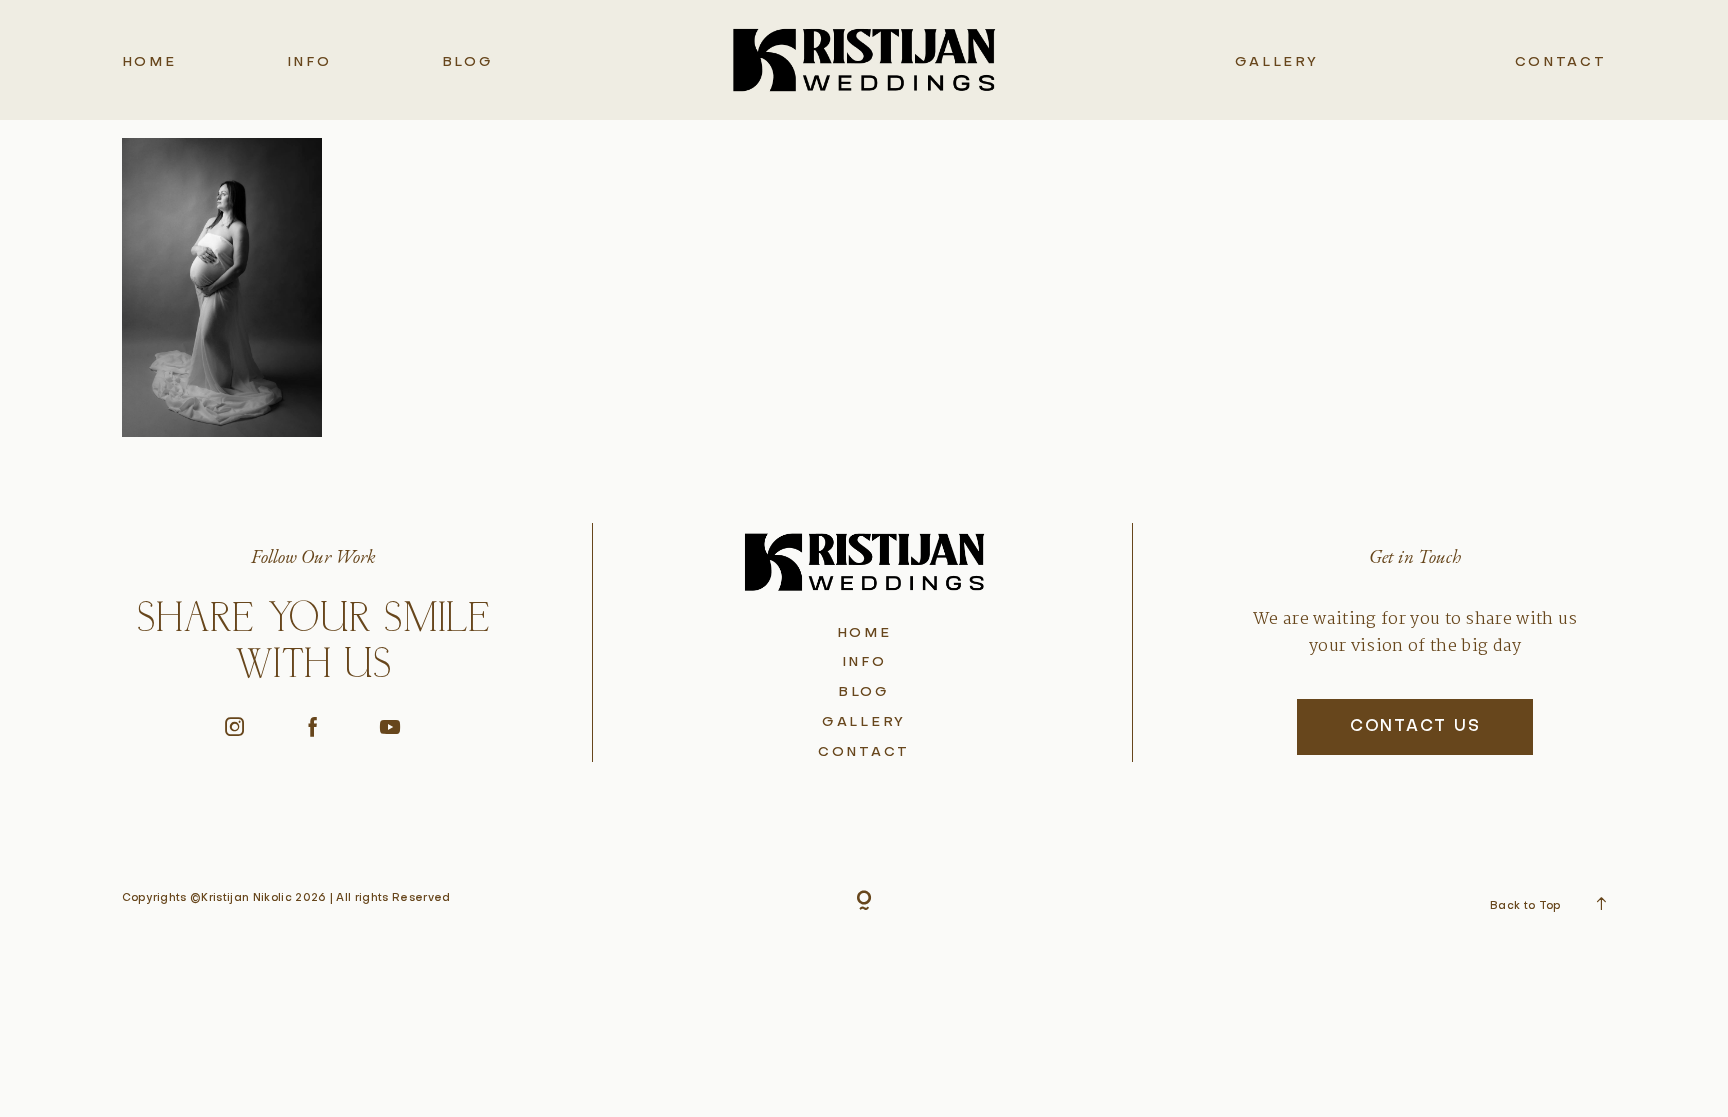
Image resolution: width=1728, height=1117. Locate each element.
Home (149, 62)
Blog (468, 62)
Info (309, 62)
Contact (1561, 62)
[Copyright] (864, 902)
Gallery (1277, 62)
